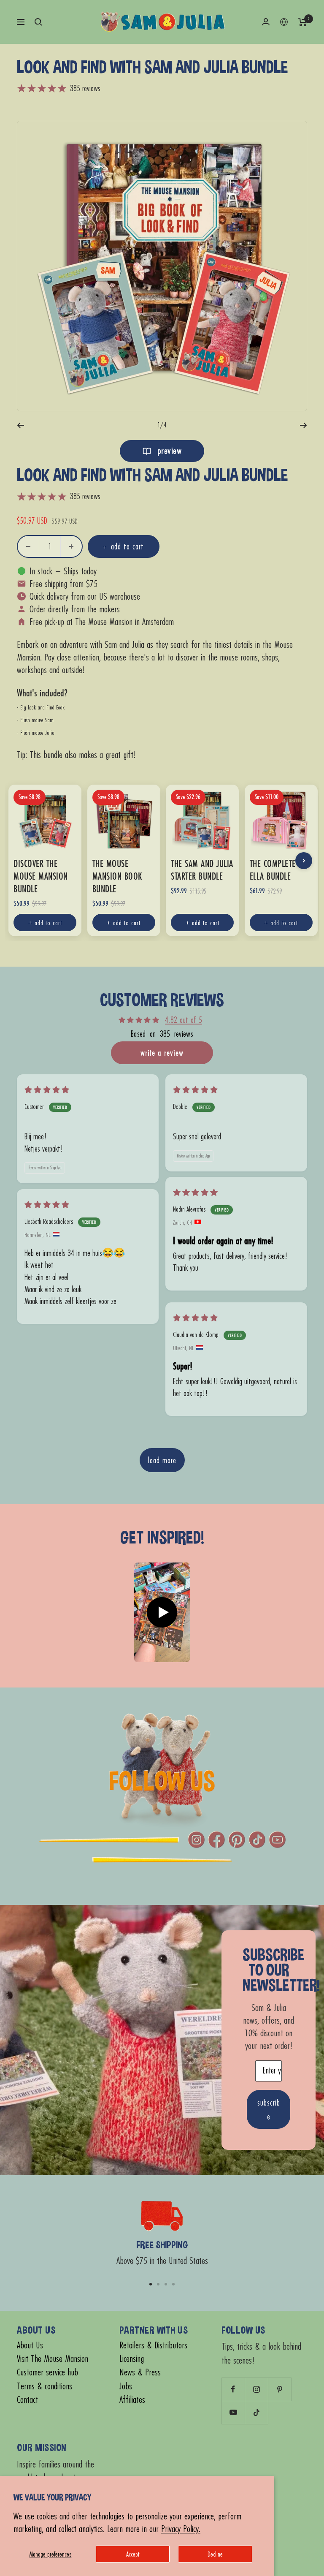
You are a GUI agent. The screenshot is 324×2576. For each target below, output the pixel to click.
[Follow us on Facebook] (233, 2389)
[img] (47, 1090)
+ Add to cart (45, 923)
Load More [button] (162, 1460)
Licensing (132, 2359)
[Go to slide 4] (173, 2284)
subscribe (269, 2109)
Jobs (126, 2386)
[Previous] (20, 425)
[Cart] (303, 22)
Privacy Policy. (181, 2528)
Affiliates (132, 2400)
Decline (215, 2554)
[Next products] (304, 861)
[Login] (266, 22)
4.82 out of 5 (184, 1020)
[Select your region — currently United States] (284, 22)
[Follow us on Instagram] (256, 2389)
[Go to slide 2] (158, 2284)
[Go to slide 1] (151, 2284)
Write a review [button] (162, 1053)
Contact (27, 2400)
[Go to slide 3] (166, 2284)
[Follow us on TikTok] (256, 2412)
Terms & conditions (45, 2386)
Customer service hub (47, 2372)
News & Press (140, 2372)
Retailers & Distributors (153, 2345)
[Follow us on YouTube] (233, 2412)
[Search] (38, 22)
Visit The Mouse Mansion (53, 2359)
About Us (30, 2345)
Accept (133, 2554)
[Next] (304, 425)
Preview (168, 451)
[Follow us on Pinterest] (279, 2389)
